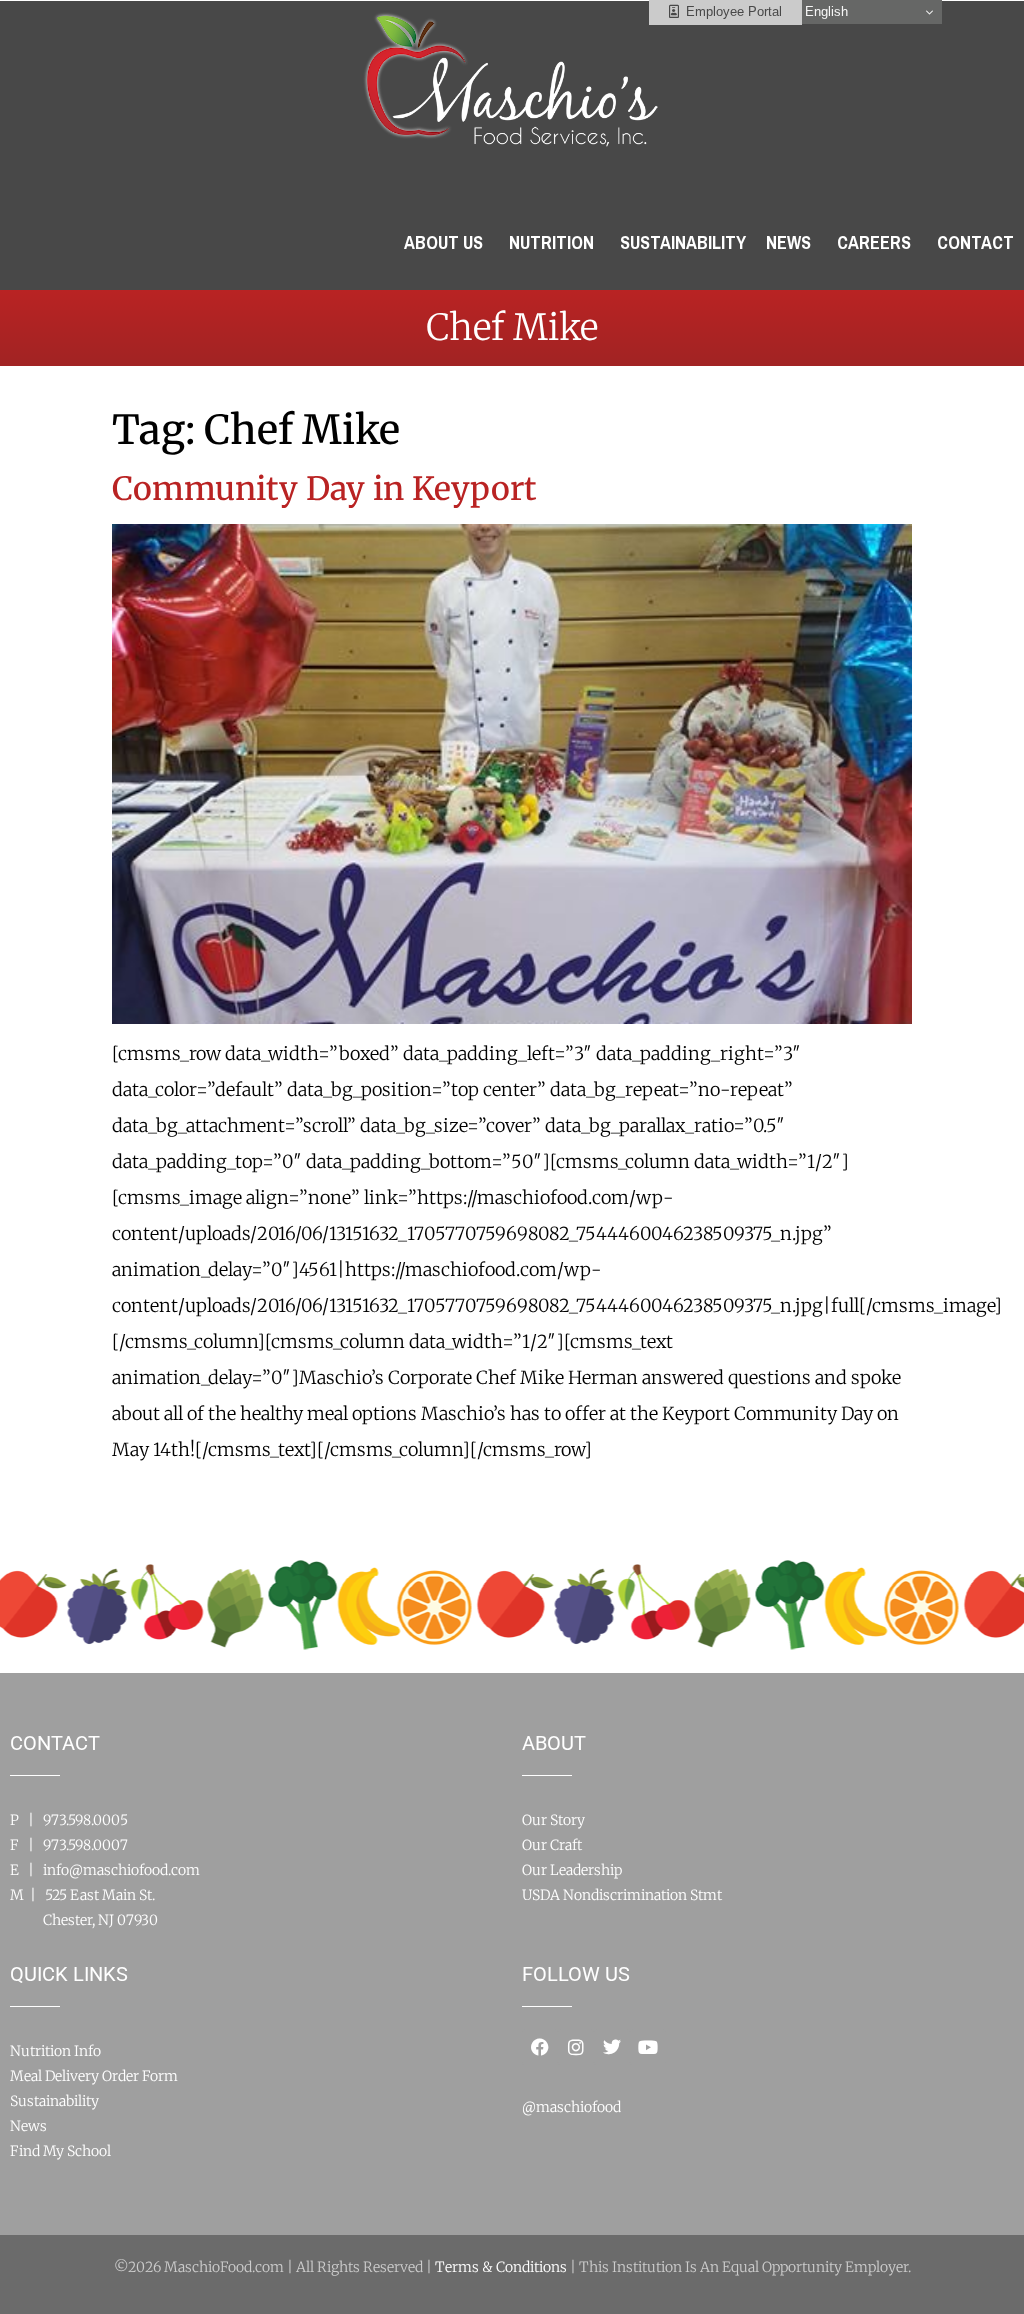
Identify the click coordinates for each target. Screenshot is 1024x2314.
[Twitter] (612, 2047)
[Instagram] (576, 2047)
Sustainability (54, 2101)
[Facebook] (540, 2047)
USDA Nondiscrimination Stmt (622, 1895)
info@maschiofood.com (121, 1870)
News (28, 2126)
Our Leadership (572, 1870)
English (824, 11)
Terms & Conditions (501, 2267)
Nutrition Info (55, 2051)
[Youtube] (648, 2047)
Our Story (553, 1820)
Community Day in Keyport (324, 489)
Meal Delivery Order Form (94, 2076)
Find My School (60, 2151)
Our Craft (552, 1845)
